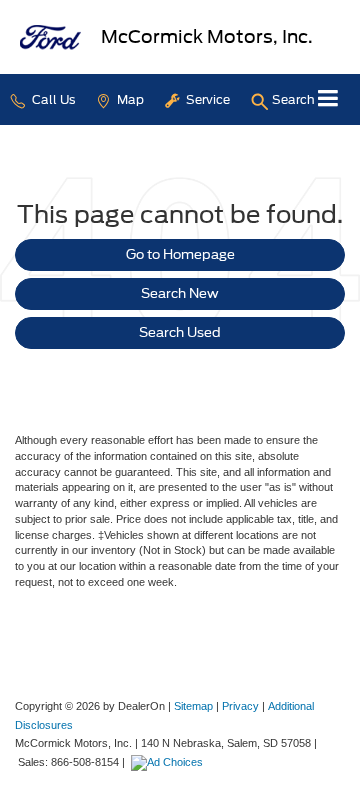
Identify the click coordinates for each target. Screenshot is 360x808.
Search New (180, 293)
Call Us (52, 99)
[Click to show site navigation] (328, 99)
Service (206, 99)
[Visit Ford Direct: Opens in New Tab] (169, 762)
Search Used (180, 332)
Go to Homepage (180, 254)
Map (129, 99)
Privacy (240, 706)
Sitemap (193, 706)
